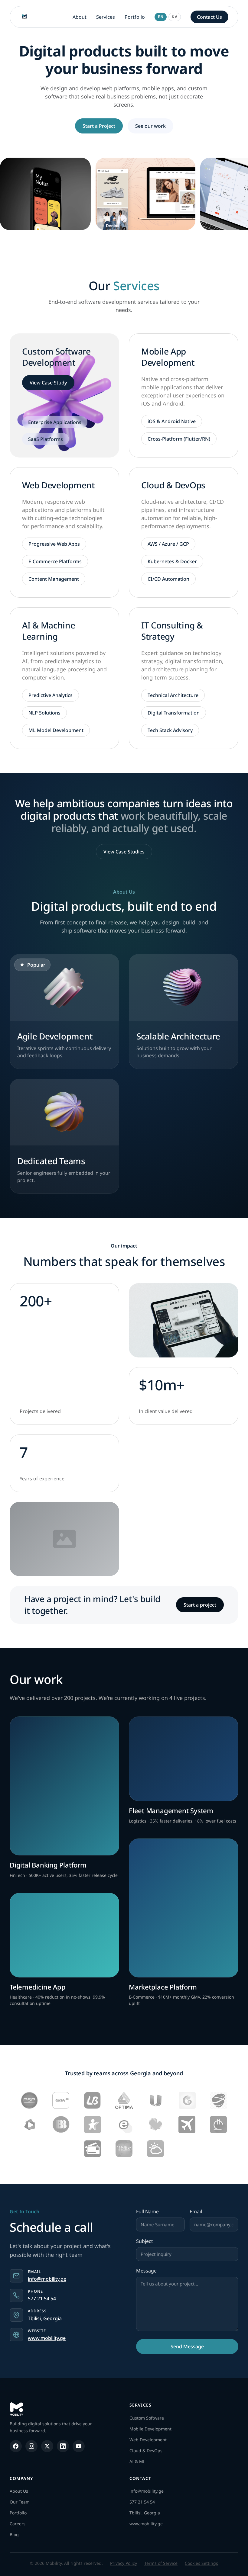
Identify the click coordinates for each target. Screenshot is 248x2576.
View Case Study (48, 383)
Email (196, 2211)
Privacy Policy (124, 2563)
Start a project (200, 1605)
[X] (47, 2446)
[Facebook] (16, 2446)
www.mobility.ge (47, 2338)
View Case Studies (124, 852)
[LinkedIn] (63, 2446)
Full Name (147, 2211)
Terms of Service (161, 2563)
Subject (145, 2241)
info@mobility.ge (47, 2279)
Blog (14, 2534)
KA (175, 17)
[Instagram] (31, 2446)
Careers (18, 2524)
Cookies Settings (201, 2563)
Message (146, 2271)
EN (161, 17)
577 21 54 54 (42, 2298)
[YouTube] (79, 2446)
